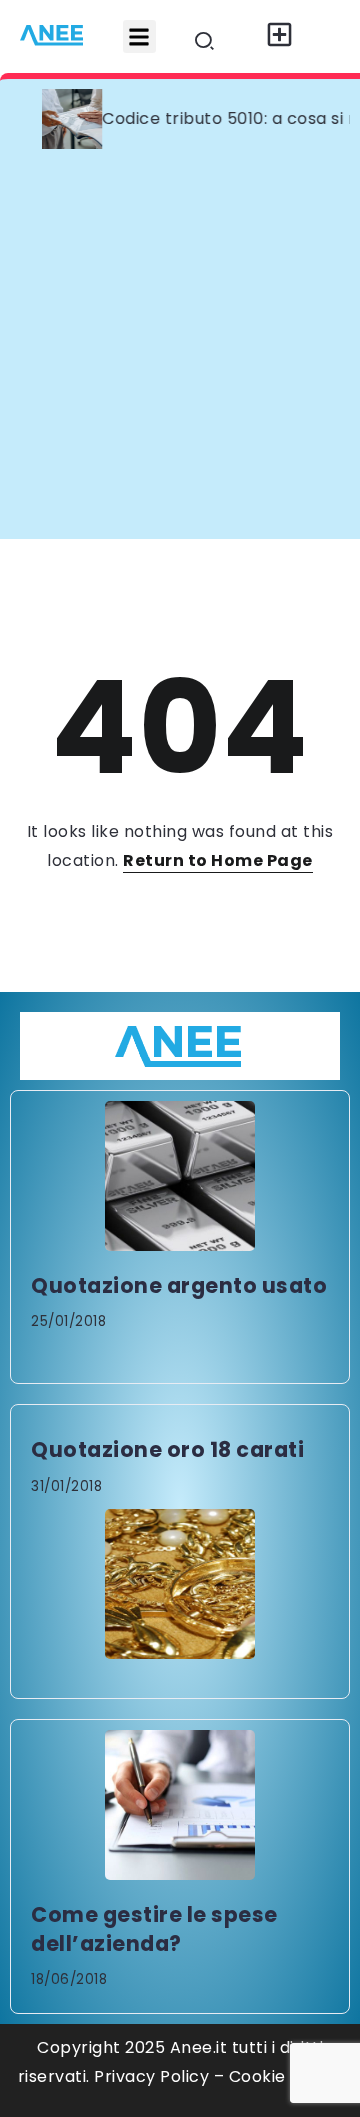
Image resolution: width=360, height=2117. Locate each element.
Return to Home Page (218, 860)
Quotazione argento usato (179, 1285)
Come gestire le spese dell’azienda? (154, 1929)
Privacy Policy (151, 2076)
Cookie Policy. (286, 2076)
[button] (139, 36)
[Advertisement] (180, 349)
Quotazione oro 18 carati (167, 1449)
